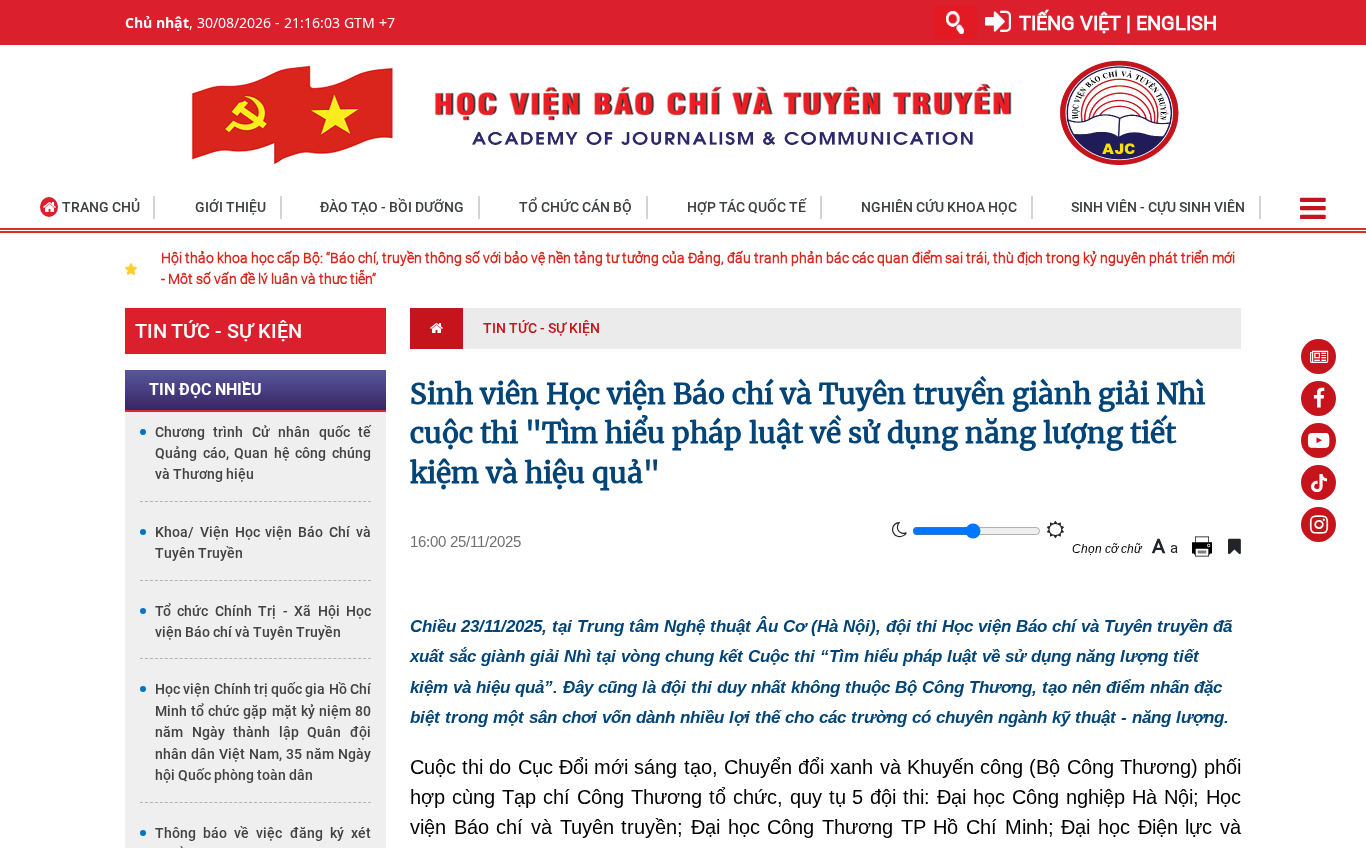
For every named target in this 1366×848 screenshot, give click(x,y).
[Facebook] (1318, 398)
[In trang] (1205, 546)
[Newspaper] (1318, 356)
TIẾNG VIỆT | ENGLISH (1118, 23)
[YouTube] (1318, 440)
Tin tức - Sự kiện (218, 331)
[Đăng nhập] (998, 22)
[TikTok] (1318, 482)
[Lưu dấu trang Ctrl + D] (1234, 546)
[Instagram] (1318, 524)
